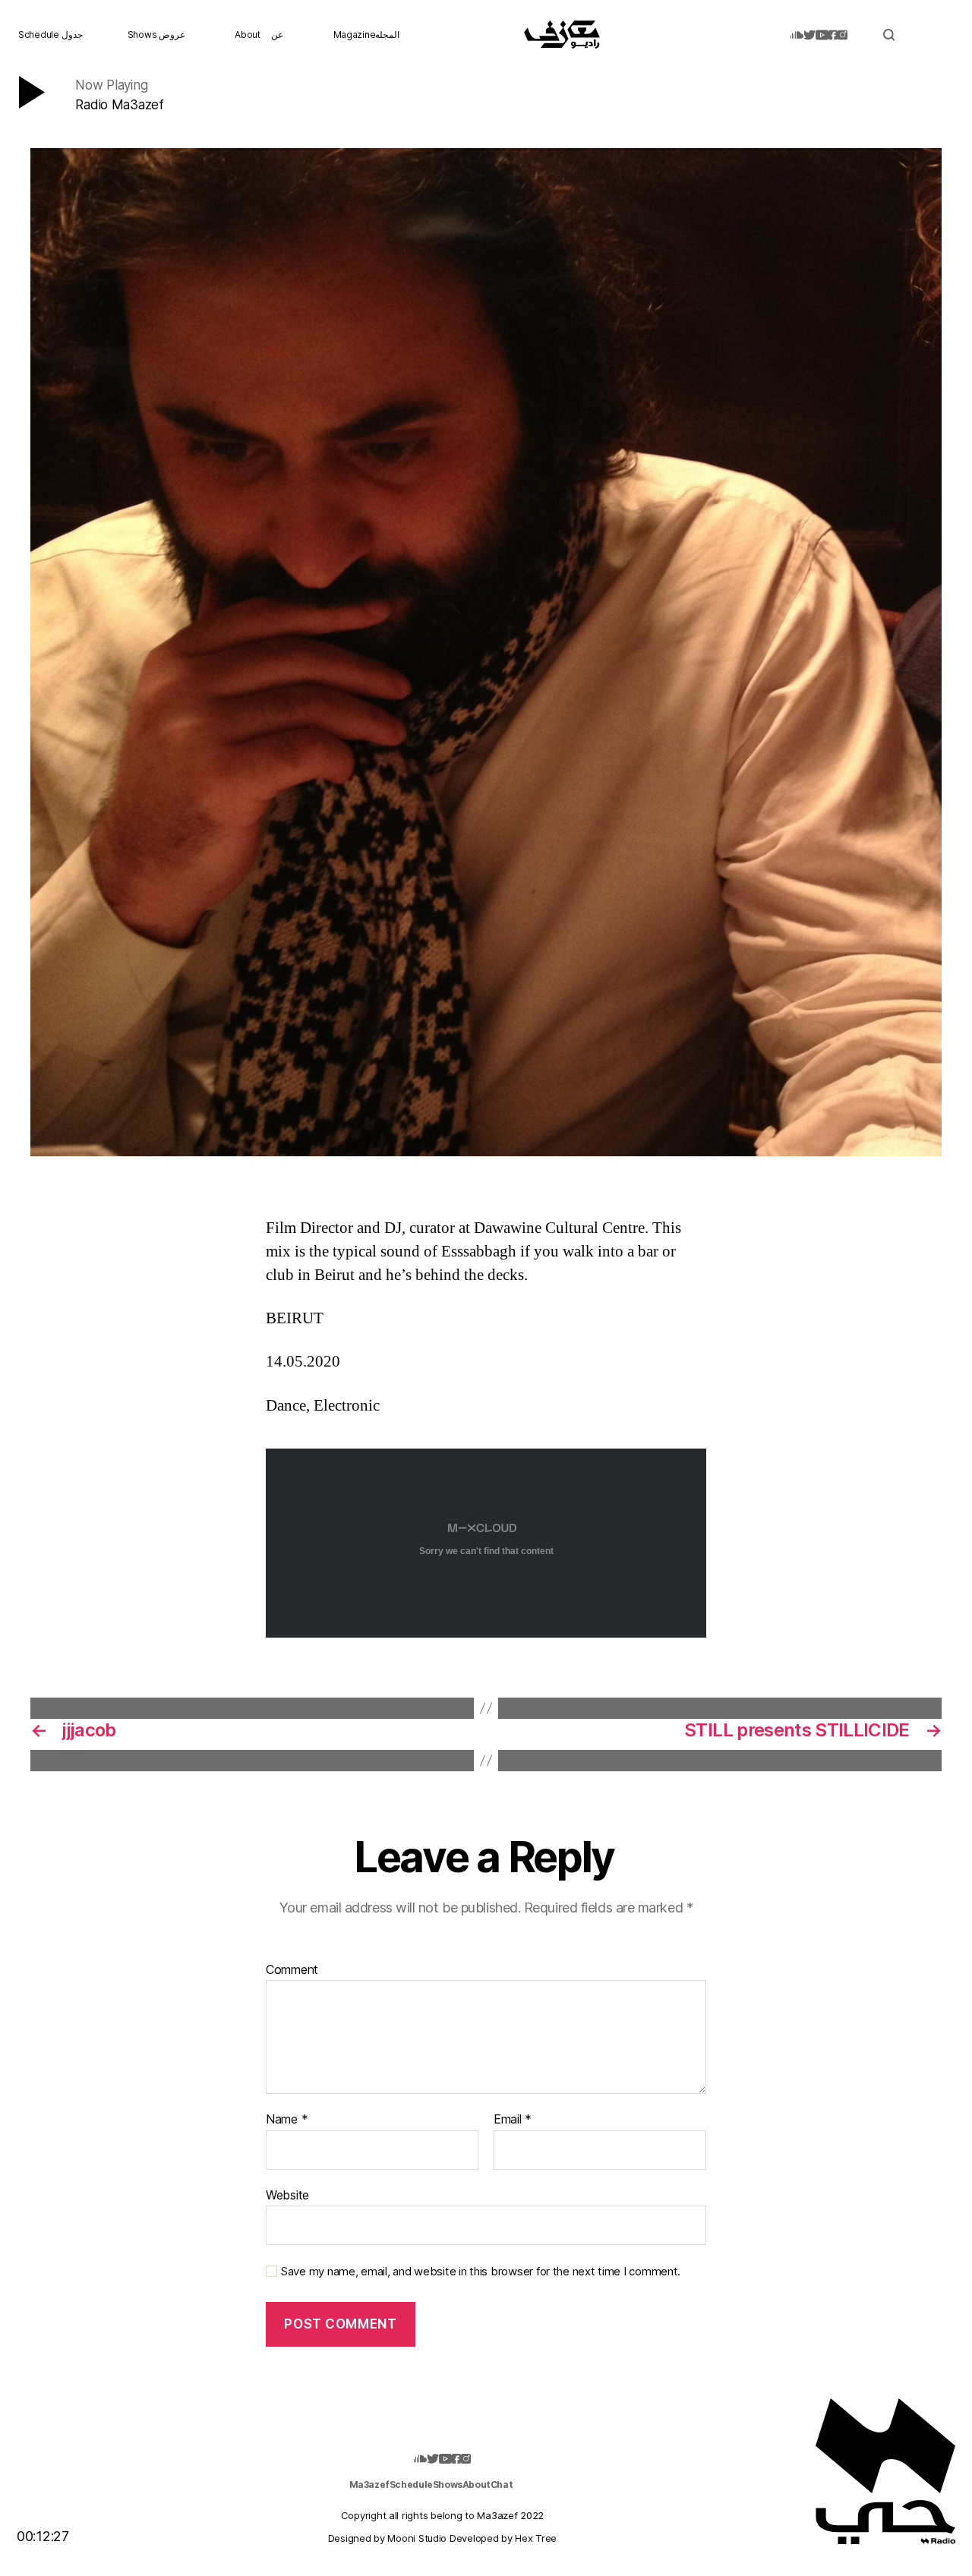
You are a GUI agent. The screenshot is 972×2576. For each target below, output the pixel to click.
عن (277, 35)
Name (287, 2120)
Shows (448, 2484)
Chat (502, 2484)
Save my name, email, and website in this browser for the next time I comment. (481, 2272)
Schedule (411, 2484)
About (248, 35)
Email (513, 2120)
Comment (292, 1970)
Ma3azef (369, 2484)
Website (287, 2194)
